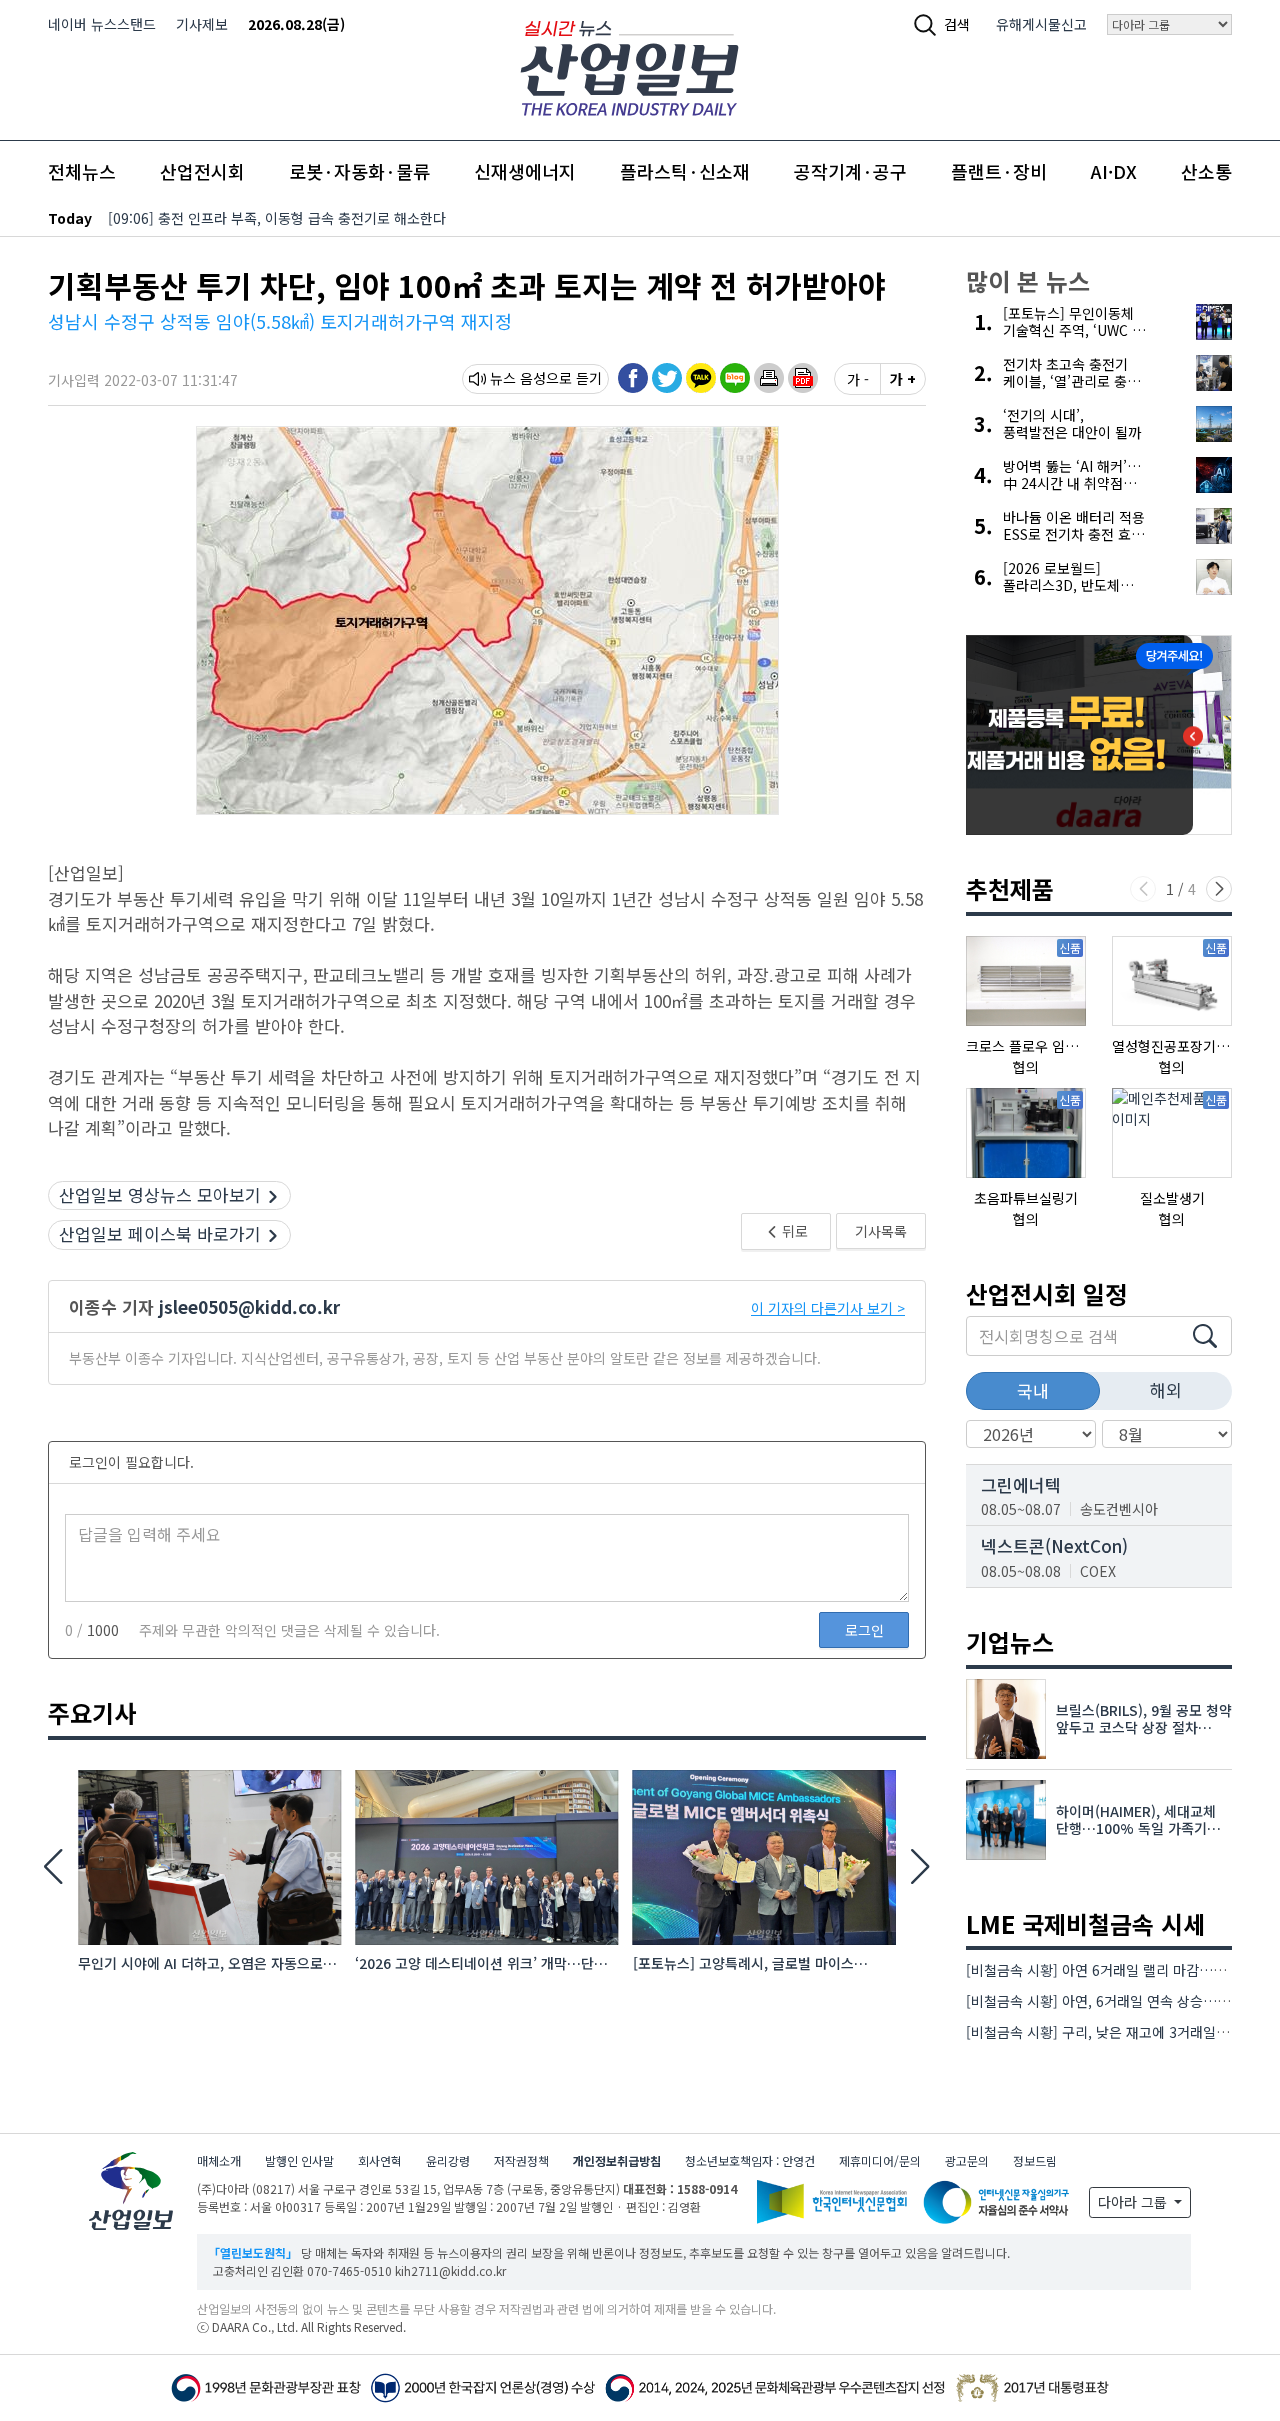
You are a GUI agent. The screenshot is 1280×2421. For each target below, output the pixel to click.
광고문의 (967, 2160)
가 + (903, 379)
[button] (769, 378)
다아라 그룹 (1134, 2202)
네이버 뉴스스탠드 (102, 24)
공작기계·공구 (850, 171)
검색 (957, 24)
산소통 (1206, 171)
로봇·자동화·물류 (359, 171)
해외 (1166, 1389)
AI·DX (1114, 171)
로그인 (864, 1630)
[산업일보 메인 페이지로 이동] (629, 65)
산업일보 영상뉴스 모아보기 (160, 1194)
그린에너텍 (1021, 1484)
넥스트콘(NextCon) (1054, 1545)
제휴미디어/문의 (880, 2160)
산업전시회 (202, 171)
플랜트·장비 (999, 171)
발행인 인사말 (299, 2160)
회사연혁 (380, 2160)
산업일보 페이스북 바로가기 (160, 1233)
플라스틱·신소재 (685, 171)
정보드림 (1035, 2160)
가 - (858, 379)
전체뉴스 (82, 171)
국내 (1033, 1390)
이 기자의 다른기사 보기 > (828, 1308)
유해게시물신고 (1041, 24)
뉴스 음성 (518, 378)
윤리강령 (448, 2160)
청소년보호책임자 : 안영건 (750, 2160)
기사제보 (202, 24)
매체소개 (219, 2160)
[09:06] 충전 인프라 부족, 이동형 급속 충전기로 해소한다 (277, 218)
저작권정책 (521, 2160)
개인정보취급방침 (617, 2160)
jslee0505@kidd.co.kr (249, 1306)
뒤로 (793, 1231)
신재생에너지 (525, 171)
